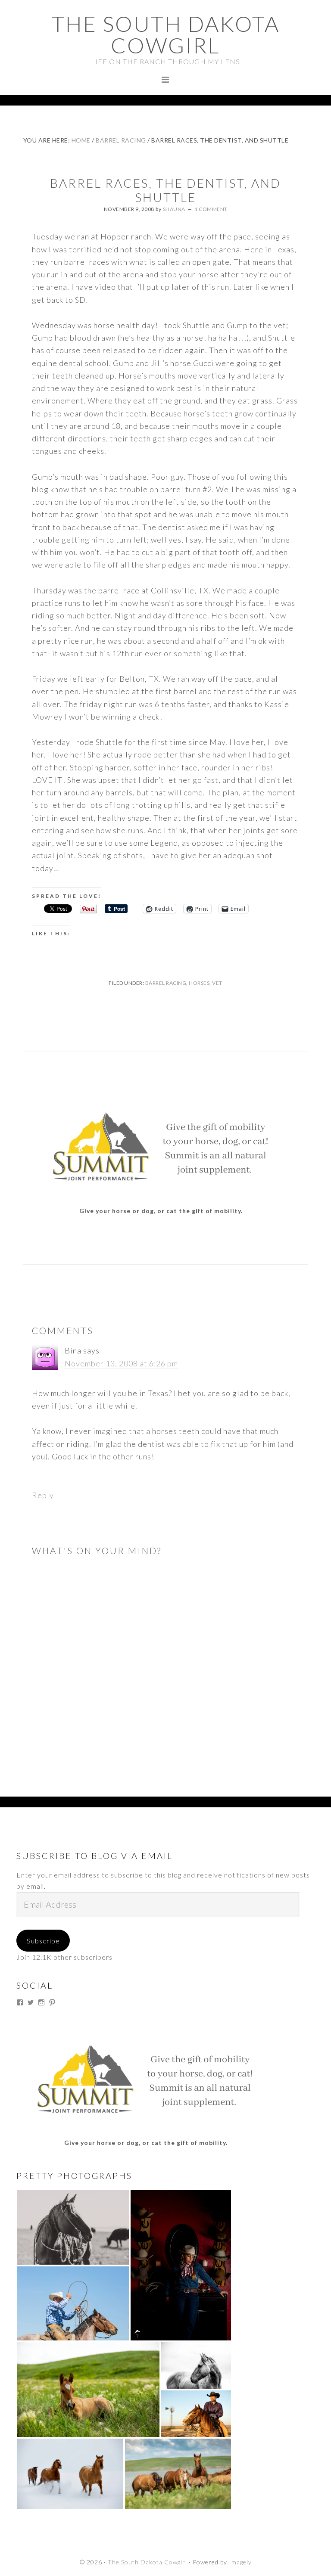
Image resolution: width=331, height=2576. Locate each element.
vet (217, 983)
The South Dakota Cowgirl (166, 34)
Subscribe (43, 1941)
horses (199, 983)
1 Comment (211, 209)
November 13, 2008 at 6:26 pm (121, 1363)
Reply (43, 1495)
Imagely (240, 2562)
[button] (73, 2227)
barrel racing (166, 983)
